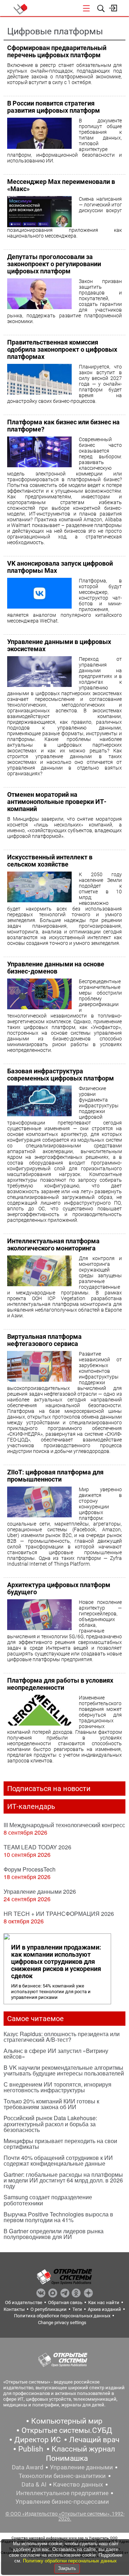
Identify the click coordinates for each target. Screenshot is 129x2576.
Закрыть (67, 2568)
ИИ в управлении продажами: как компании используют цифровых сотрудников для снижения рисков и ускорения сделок (56, 1962)
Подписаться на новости (49, 1789)
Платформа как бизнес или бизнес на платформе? (63, 426)
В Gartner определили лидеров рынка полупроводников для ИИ (54, 2234)
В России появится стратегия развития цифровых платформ (54, 107)
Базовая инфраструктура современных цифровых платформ (61, 1075)
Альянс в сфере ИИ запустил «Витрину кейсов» (56, 2053)
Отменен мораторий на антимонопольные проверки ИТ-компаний (57, 802)
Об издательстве (24, 2302)
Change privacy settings (62, 2323)
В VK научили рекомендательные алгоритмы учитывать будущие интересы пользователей (64, 2070)
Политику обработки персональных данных (70, 2561)
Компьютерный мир (67, 2421)
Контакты (14, 2309)
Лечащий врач (94, 2440)
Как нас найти (104, 2302)
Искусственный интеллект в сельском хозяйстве (50, 861)
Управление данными (81, 2467)
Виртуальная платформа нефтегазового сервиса (44, 1340)
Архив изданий (104, 2309)
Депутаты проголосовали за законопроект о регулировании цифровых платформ (54, 264)
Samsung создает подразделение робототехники (48, 2200)
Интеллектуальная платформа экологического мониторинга (53, 1245)
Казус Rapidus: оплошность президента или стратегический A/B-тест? (62, 2037)
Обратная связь (65, 2302)
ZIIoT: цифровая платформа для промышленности (55, 1476)
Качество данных (78, 2484)
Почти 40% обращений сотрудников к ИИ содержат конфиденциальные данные (58, 2160)
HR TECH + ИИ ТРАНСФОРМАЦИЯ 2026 (59, 1914)
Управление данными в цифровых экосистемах (59, 645)
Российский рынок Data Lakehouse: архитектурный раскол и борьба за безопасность (50, 2124)
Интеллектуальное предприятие (62, 2493)
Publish (31, 2449)
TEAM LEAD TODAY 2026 (37, 1847)
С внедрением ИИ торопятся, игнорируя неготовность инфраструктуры (58, 2087)
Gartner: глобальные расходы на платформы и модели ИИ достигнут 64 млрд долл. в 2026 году (63, 2180)
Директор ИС (38, 2440)
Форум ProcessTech (30, 1869)
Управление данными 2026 (40, 1891)
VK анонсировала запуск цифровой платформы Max (60, 567)
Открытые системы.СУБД (67, 2430)
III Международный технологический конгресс (64, 1825)
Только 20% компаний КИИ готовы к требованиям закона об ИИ (51, 2104)
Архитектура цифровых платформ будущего (59, 1588)
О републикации (49, 2309)
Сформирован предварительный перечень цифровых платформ (57, 51)
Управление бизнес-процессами (62, 2502)
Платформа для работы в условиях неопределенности (60, 1684)
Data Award (28, 2467)
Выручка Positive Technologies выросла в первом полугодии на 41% (58, 2217)
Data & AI (34, 2484)
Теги (77, 2309)
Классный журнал (83, 2449)
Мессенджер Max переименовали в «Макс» (61, 185)
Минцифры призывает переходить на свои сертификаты (60, 2144)
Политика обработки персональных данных (62, 2316)
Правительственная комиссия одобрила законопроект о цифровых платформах (62, 349)
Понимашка (67, 2458)
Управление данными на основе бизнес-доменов (56, 968)
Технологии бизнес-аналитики (62, 2476)
